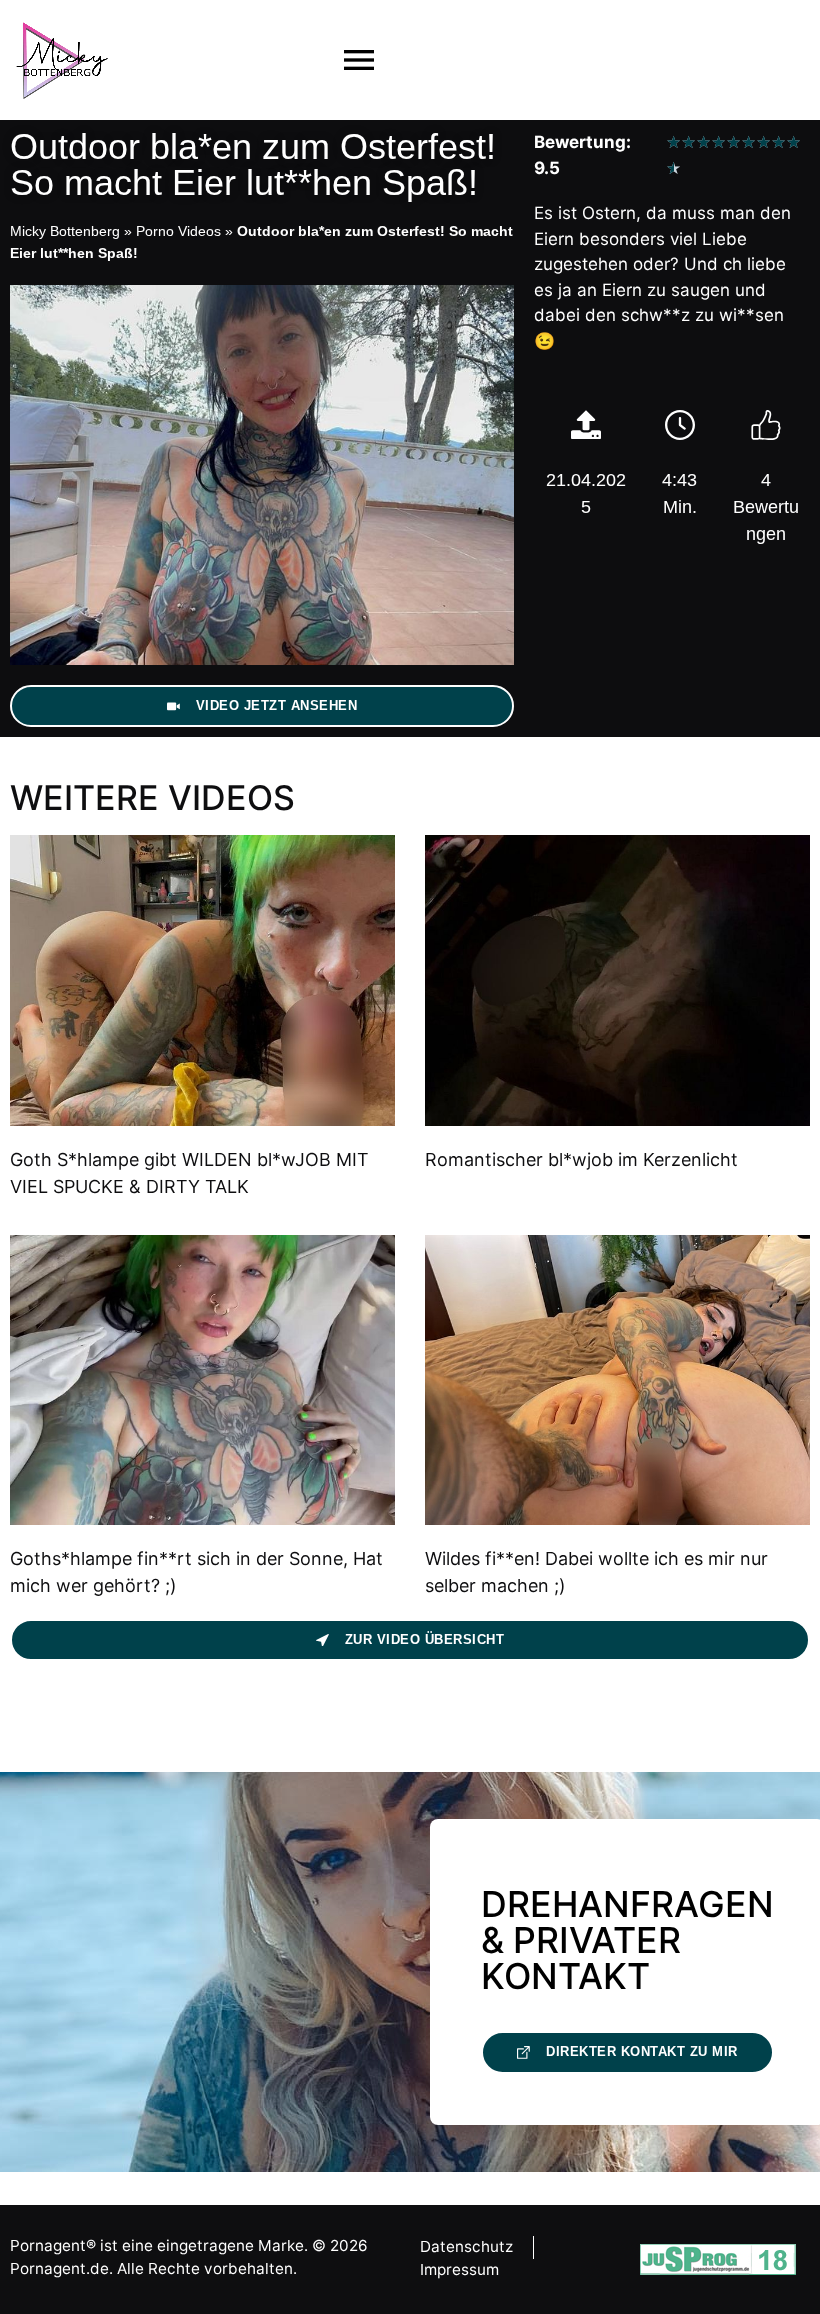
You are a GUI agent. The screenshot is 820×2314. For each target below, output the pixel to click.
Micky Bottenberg (65, 231)
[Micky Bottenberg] (62, 60)
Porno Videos (178, 231)
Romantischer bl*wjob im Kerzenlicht (581, 1159)
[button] (358, 60)
